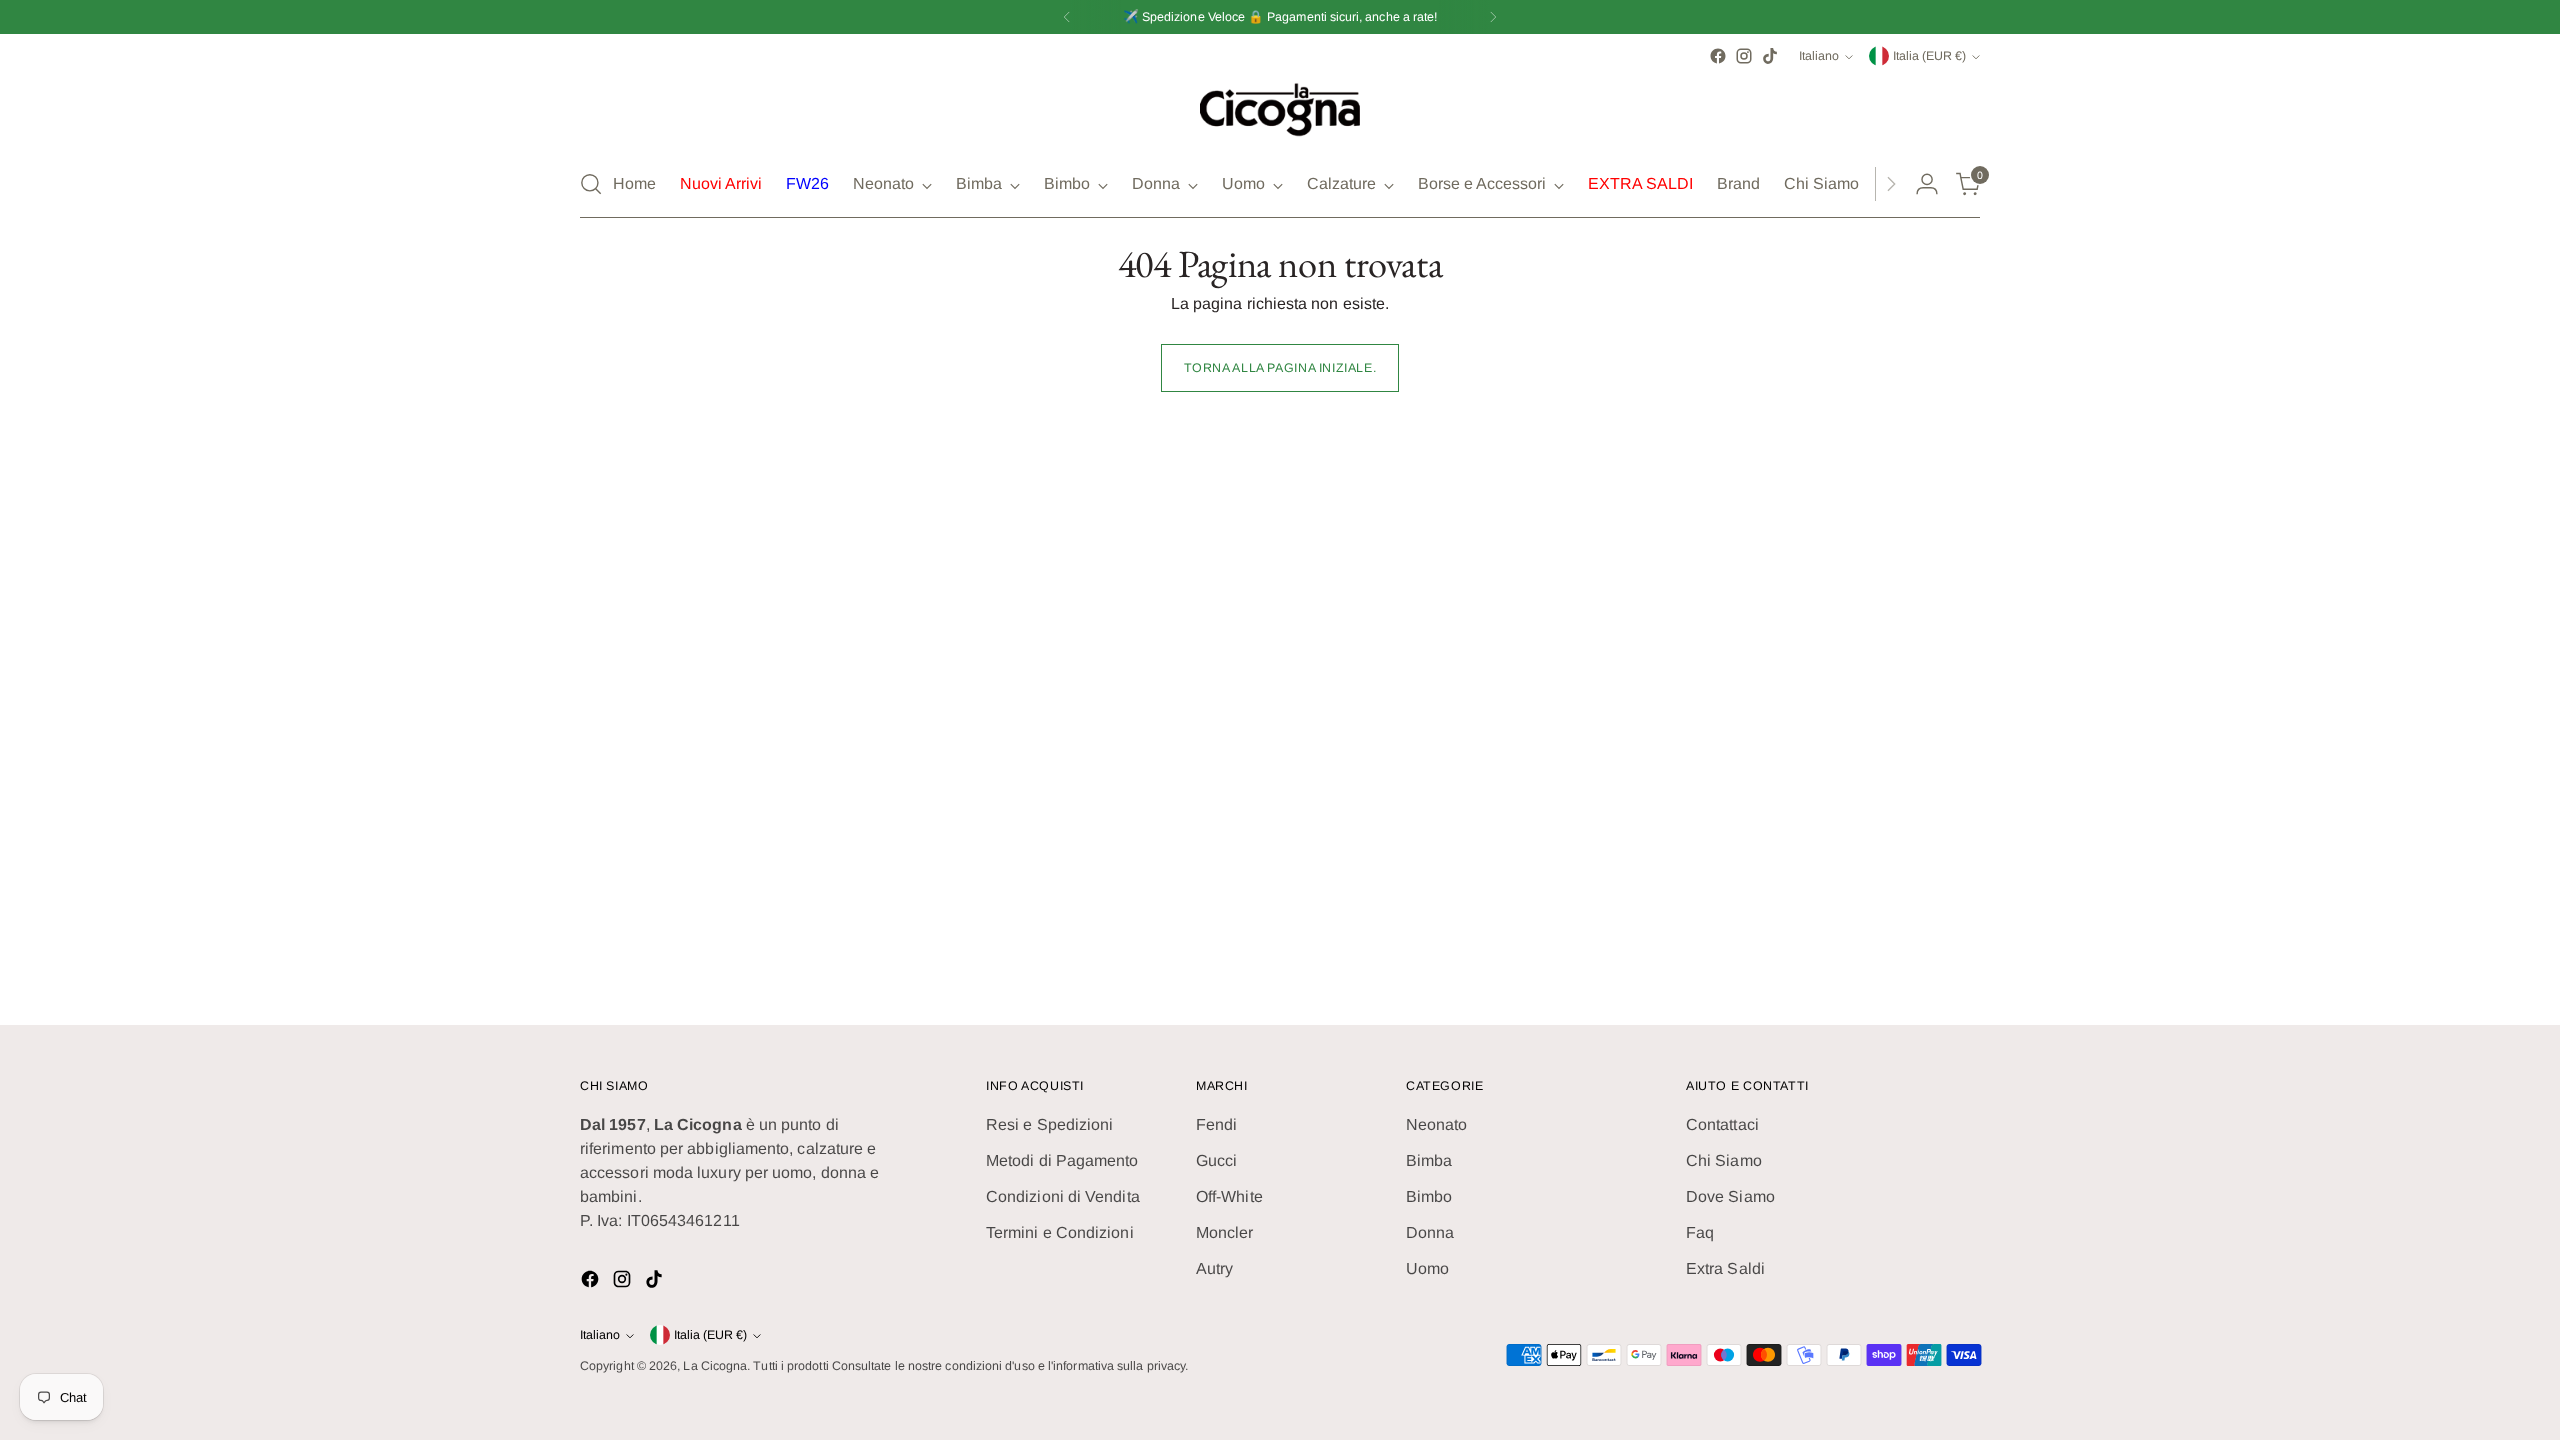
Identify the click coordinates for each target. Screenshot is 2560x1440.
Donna (1430, 1232)
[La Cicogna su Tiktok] (1770, 56)
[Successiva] (1493, 17)
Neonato (1437, 1124)
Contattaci (1722, 1124)
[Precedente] (1067, 17)
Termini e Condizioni (1060, 1232)
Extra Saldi (1725, 1268)
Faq (1700, 1232)
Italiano (1819, 56)
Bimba (1429, 1160)
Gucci (1216, 1160)
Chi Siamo (1724, 1160)
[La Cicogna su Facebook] (1718, 56)
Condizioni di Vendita (1063, 1196)
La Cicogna (715, 1366)
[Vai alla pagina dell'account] (1927, 184)
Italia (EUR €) (1929, 56)
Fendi (1216, 1124)
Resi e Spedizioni (1049, 1124)
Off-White (1229, 1196)
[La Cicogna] (1280, 110)
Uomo (1427, 1268)
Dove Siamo (1730, 1196)
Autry (1214, 1268)
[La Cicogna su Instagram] (1744, 56)
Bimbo (1429, 1196)
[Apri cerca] (591, 184)
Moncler (1225, 1232)
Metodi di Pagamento (1062, 1160)
